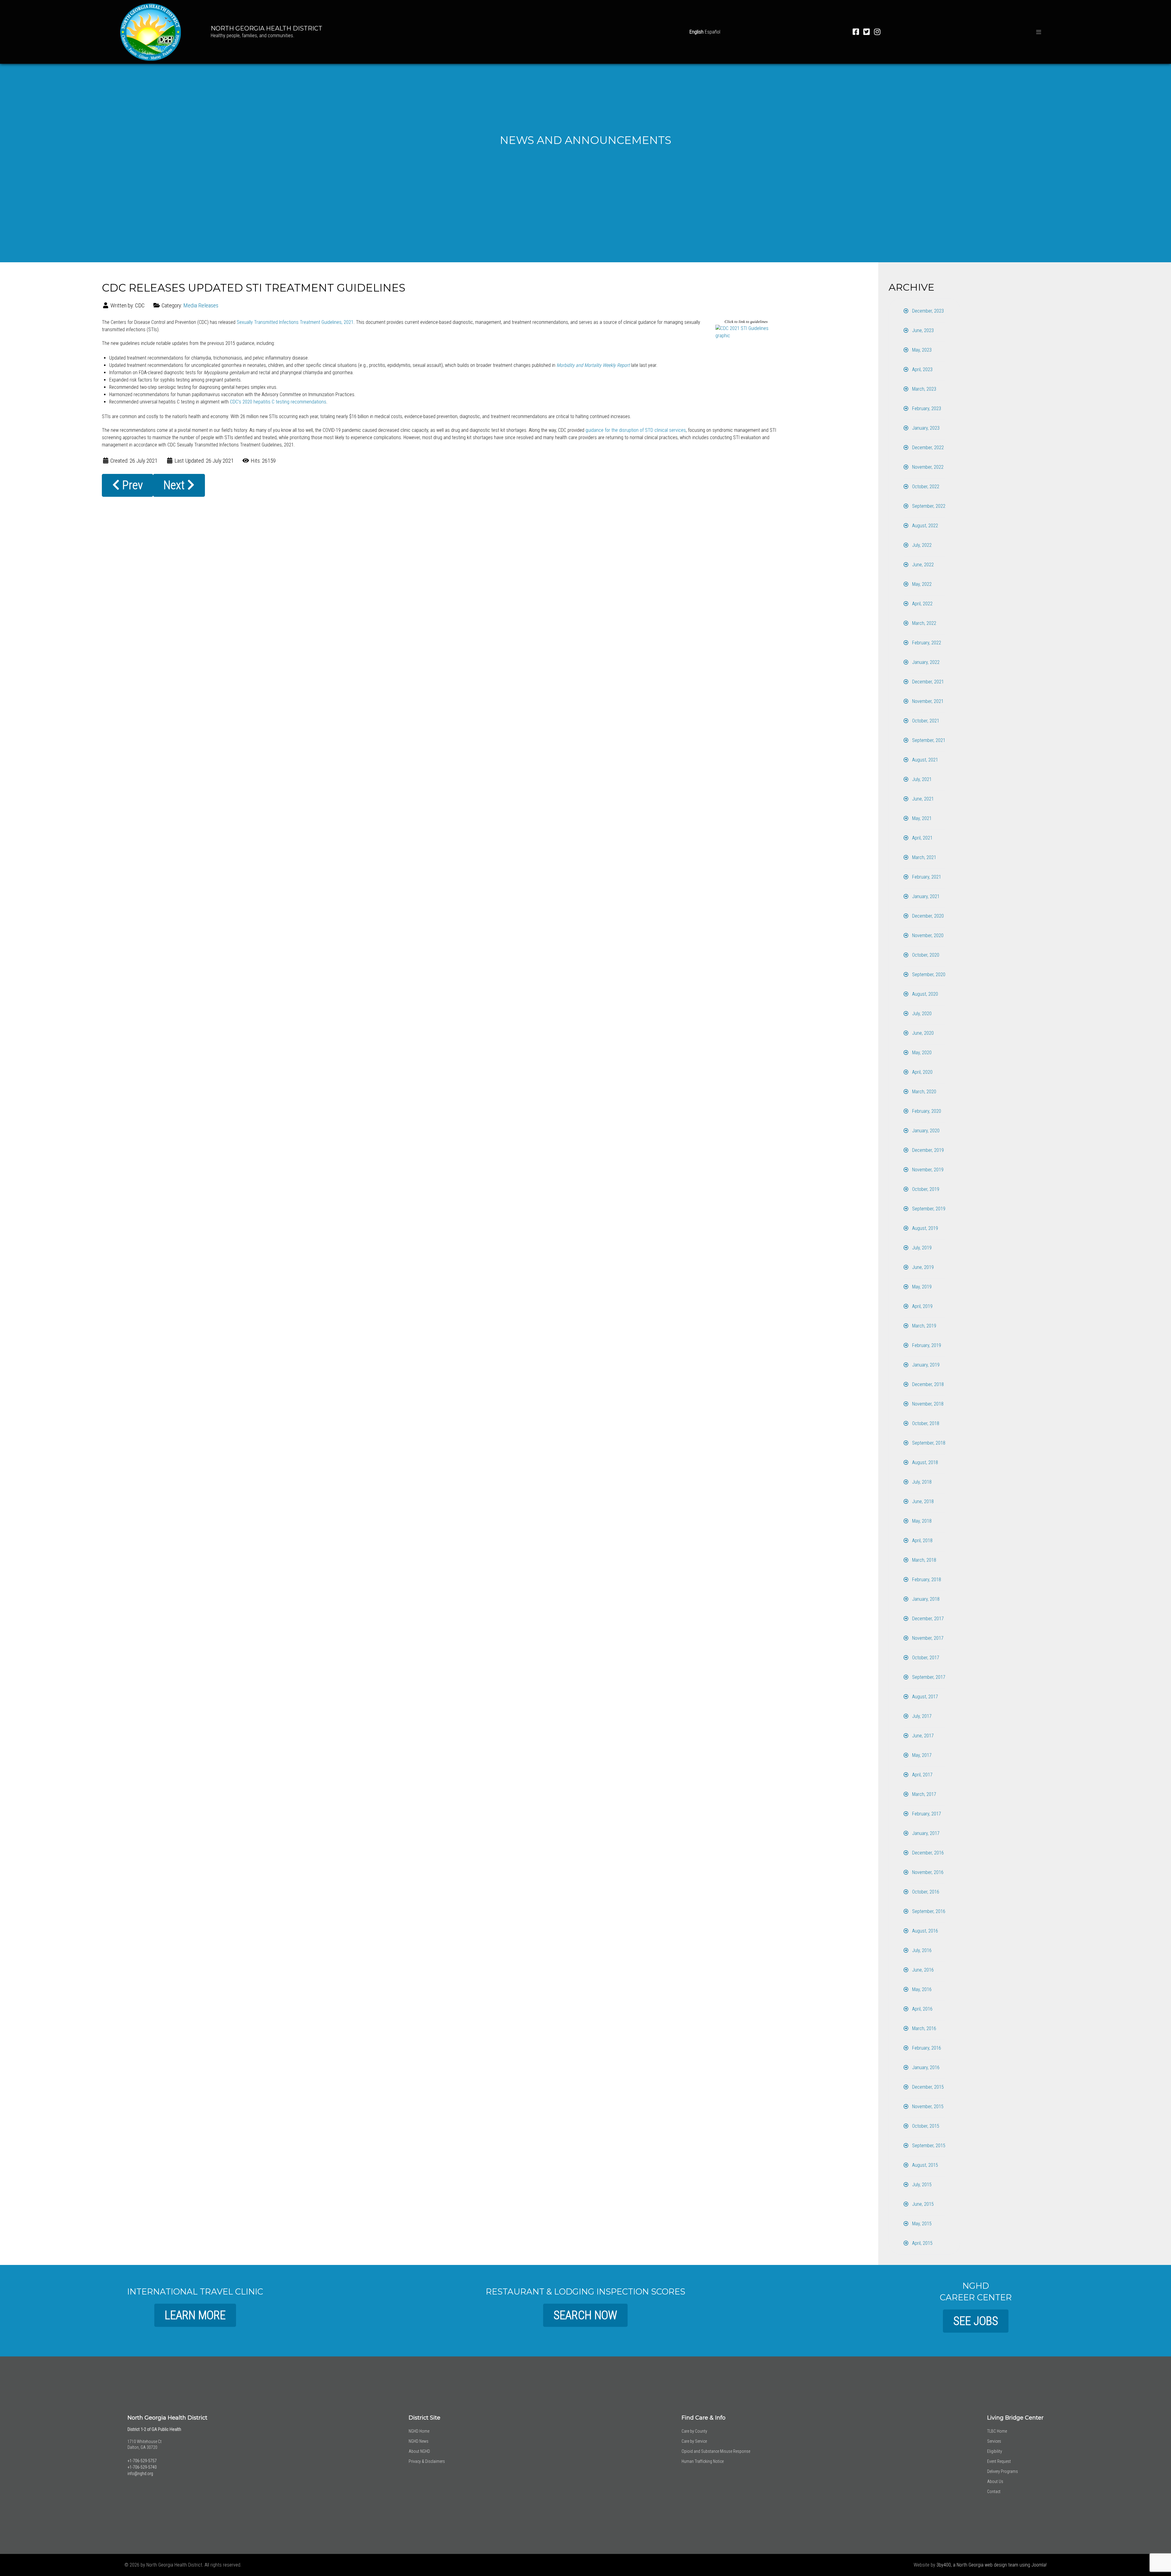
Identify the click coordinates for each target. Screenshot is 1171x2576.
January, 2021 (925, 896)
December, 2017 (927, 1619)
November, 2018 (927, 1404)
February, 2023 (926, 408)
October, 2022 (925, 487)
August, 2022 (924, 526)
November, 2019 (927, 1170)
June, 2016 (922, 1970)
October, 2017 (925, 1658)
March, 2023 (924, 389)
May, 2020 (921, 1053)
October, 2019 (925, 1189)
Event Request (999, 2461)
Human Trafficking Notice (703, 2461)
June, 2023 (922, 330)
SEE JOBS (976, 2321)
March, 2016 (924, 2028)
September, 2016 (928, 1911)
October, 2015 (925, 2126)
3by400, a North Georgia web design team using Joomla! (992, 2565)
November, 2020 (927, 935)
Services (994, 2441)
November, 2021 (927, 701)
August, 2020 (924, 994)
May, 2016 (921, 1989)
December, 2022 (927, 448)
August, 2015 (924, 2165)
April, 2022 (922, 604)
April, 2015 (922, 2243)
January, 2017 (925, 1833)
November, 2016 (927, 1872)
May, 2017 (921, 1755)
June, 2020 (922, 1033)
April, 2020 (922, 1072)
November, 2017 (927, 1638)
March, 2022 (924, 623)
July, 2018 (921, 1482)
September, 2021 (928, 740)
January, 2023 (925, 428)
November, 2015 (927, 2107)
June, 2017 (922, 1736)
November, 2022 (927, 467)
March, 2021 (924, 857)
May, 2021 (921, 818)
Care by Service (694, 2441)
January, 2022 (925, 662)
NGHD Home (419, 2431)
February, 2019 (926, 1345)
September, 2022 (928, 506)
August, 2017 (924, 1697)
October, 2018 (925, 1423)
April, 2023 (922, 369)
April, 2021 (922, 838)
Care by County (694, 2431)
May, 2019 (921, 1287)
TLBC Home (997, 2431)
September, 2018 (928, 1443)
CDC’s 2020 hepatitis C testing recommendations (278, 402)
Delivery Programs (1003, 2471)
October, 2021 (925, 721)
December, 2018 (927, 1384)
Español (713, 32)
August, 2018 (924, 1462)
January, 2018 (925, 1599)
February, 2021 (926, 877)
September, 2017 (928, 1677)
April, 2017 (922, 1775)
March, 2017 (924, 1794)
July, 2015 (921, 2185)
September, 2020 (928, 975)
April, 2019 (922, 1306)
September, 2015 (928, 2146)
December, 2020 (927, 916)
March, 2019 (924, 1326)
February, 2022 (926, 643)
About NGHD (419, 2451)
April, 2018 (922, 1541)
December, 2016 (927, 1853)
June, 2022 (922, 565)
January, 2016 (925, 2067)
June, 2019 (922, 1267)
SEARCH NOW (585, 2315)
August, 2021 (924, 760)
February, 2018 (926, 1580)
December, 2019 (927, 1150)
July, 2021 (921, 779)
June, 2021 (922, 799)
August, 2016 (924, 1931)
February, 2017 (926, 1814)
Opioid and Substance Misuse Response (716, 2451)
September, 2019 (928, 1209)
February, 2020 (926, 1111)
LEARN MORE (195, 2315)
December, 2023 (927, 311)
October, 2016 (925, 1892)
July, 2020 (921, 1014)
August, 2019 (924, 1228)
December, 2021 (927, 682)
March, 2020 (924, 1092)
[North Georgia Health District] (151, 31)
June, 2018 (922, 1501)
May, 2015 (921, 2224)
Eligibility (995, 2451)
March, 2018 (924, 1560)
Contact (994, 2492)
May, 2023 (921, 350)
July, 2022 (921, 545)
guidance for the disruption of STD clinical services (636, 430)
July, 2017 (921, 1716)
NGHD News (419, 2441)
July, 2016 (921, 1950)
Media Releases (201, 305)
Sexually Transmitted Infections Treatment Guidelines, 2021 (295, 322)
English (697, 32)
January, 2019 (925, 1365)
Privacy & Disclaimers (427, 2461)
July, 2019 (921, 1248)
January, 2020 (925, 1131)
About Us (995, 2481)
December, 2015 (927, 2087)
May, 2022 (921, 584)
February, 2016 (926, 2048)
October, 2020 (925, 955)
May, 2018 (921, 1521)
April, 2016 (922, 2009)
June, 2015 (922, 2204)
